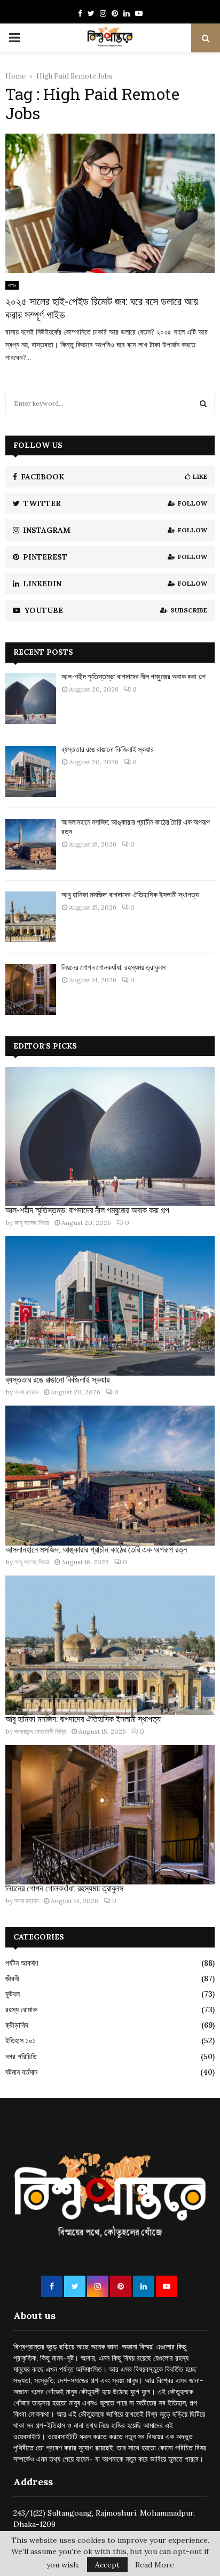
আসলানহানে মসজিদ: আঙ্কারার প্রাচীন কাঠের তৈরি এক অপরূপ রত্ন (136, 827)
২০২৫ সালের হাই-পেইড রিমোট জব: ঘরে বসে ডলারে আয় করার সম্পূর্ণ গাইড (102, 308)
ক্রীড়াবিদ (17, 2025)
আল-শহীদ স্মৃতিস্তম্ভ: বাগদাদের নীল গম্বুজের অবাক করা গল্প (133, 676)
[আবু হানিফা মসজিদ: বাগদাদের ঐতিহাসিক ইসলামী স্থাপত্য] (31, 917)
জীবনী (12, 1978)
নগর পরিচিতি (21, 2057)
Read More (155, 2565)
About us (34, 2315)
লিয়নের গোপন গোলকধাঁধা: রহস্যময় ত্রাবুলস (113, 967)
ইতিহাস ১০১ (21, 2040)
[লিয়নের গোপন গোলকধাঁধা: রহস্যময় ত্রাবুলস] (31, 990)
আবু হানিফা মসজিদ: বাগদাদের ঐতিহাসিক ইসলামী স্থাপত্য (130, 894)
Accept (107, 2565)
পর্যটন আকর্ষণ (22, 1963)
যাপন (12, 285)
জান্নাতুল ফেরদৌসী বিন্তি (40, 1731)
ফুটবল (13, 1994)
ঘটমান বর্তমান (21, 2072)
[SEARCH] (203, 404)
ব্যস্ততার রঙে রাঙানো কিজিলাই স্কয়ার (108, 749)
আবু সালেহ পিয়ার (32, 1223)
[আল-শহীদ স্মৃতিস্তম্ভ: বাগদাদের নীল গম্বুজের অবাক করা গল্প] (31, 699)
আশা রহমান (26, 1392)
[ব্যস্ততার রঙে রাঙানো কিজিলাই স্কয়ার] (31, 771)
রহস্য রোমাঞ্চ (21, 2009)
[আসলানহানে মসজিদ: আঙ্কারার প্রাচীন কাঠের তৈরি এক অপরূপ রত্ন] (31, 844)
